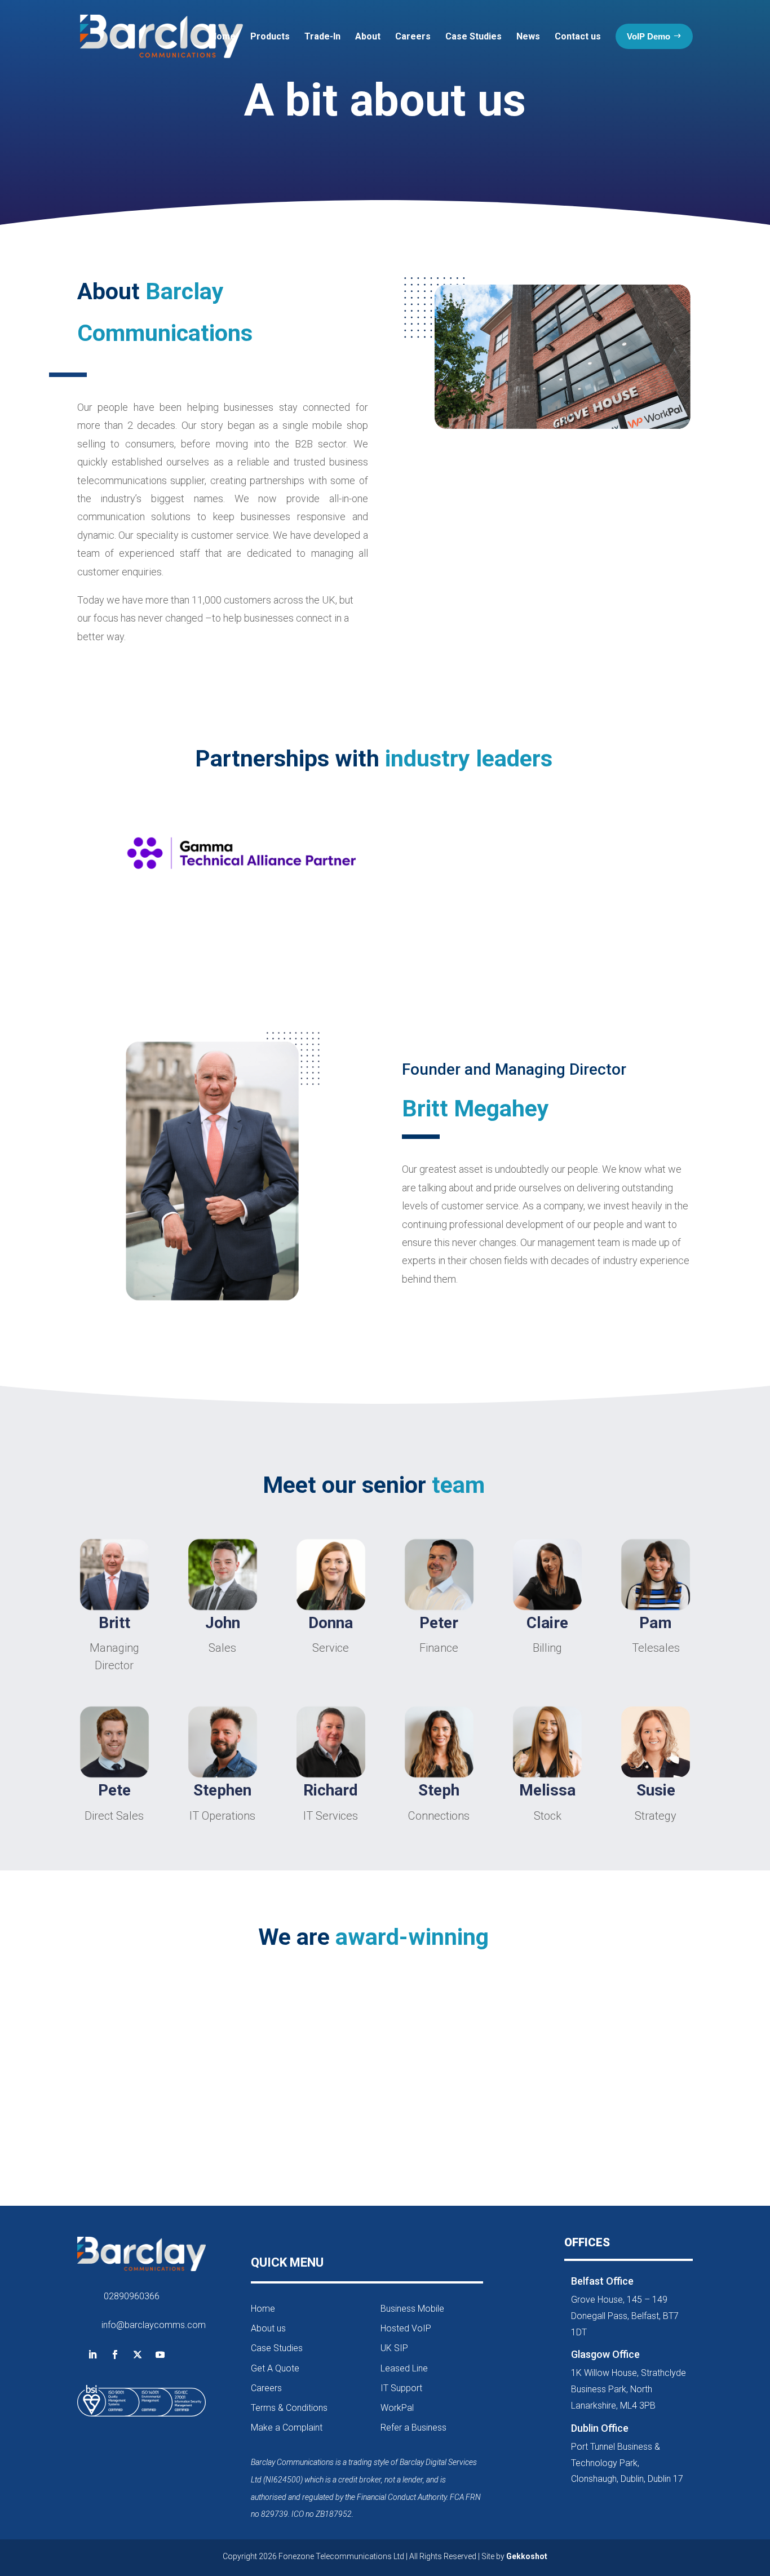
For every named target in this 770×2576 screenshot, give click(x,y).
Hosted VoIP (406, 2328)
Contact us (578, 36)
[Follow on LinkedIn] (92, 2355)
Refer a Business (413, 2428)
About (368, 36)
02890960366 (132, 2296)
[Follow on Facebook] (115, 2355)
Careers (413, 36)
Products (270, 36)
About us (268, 2328)
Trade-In (322, 36)
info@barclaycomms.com (154, 2325)
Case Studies (473, 36)
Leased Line (404, 2368)
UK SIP (394, 2348)
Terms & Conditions (289, 2408)
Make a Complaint (287, 2428)
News (528, 36)
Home (223, 36)
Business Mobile (412, 2309)
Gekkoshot (527, 2556)
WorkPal (397, 2408)
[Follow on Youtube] (160, 2355)
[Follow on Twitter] (138, 2355)
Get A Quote (275, 2368)
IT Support (401, 2388)
